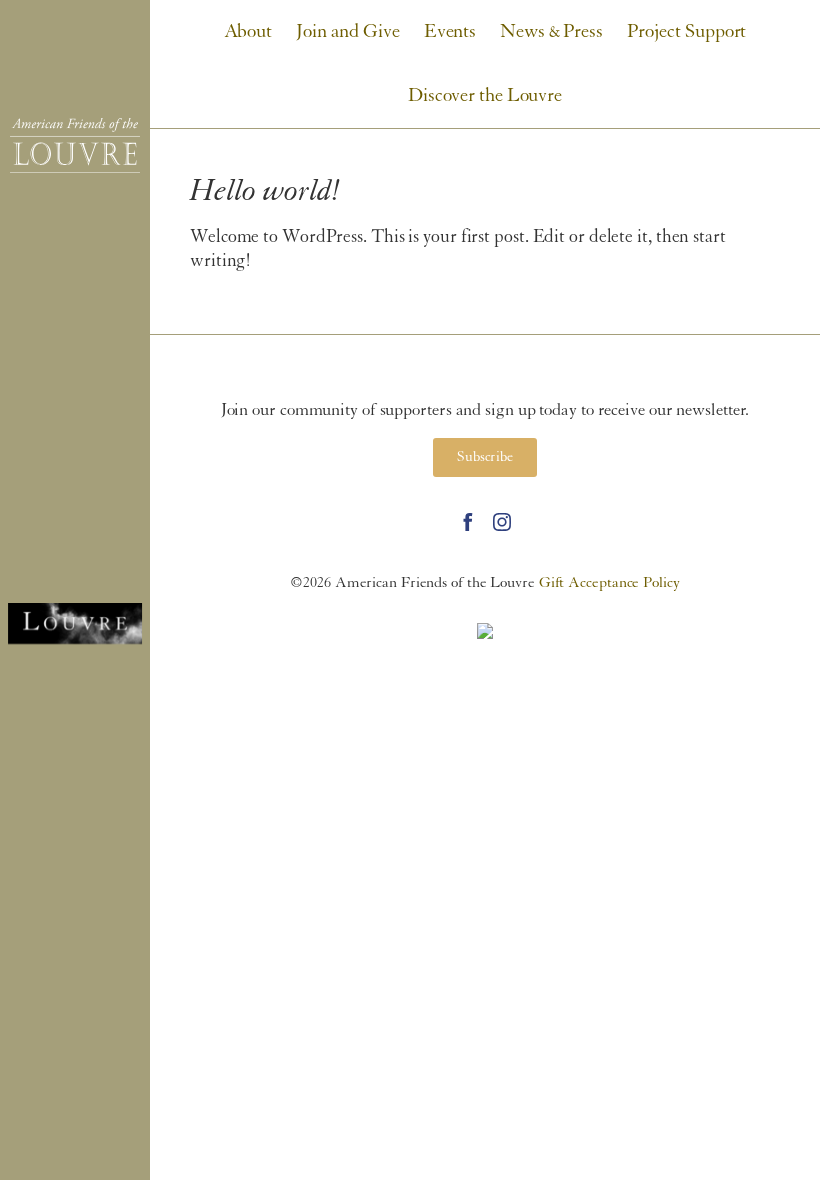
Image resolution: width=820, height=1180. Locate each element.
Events (450, 32)
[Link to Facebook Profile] (468, 522)
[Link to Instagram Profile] (502, 522)
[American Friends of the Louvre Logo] (75, 145)
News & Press (551, 32)
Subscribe (485, 457)
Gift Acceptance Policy (609, 583)
